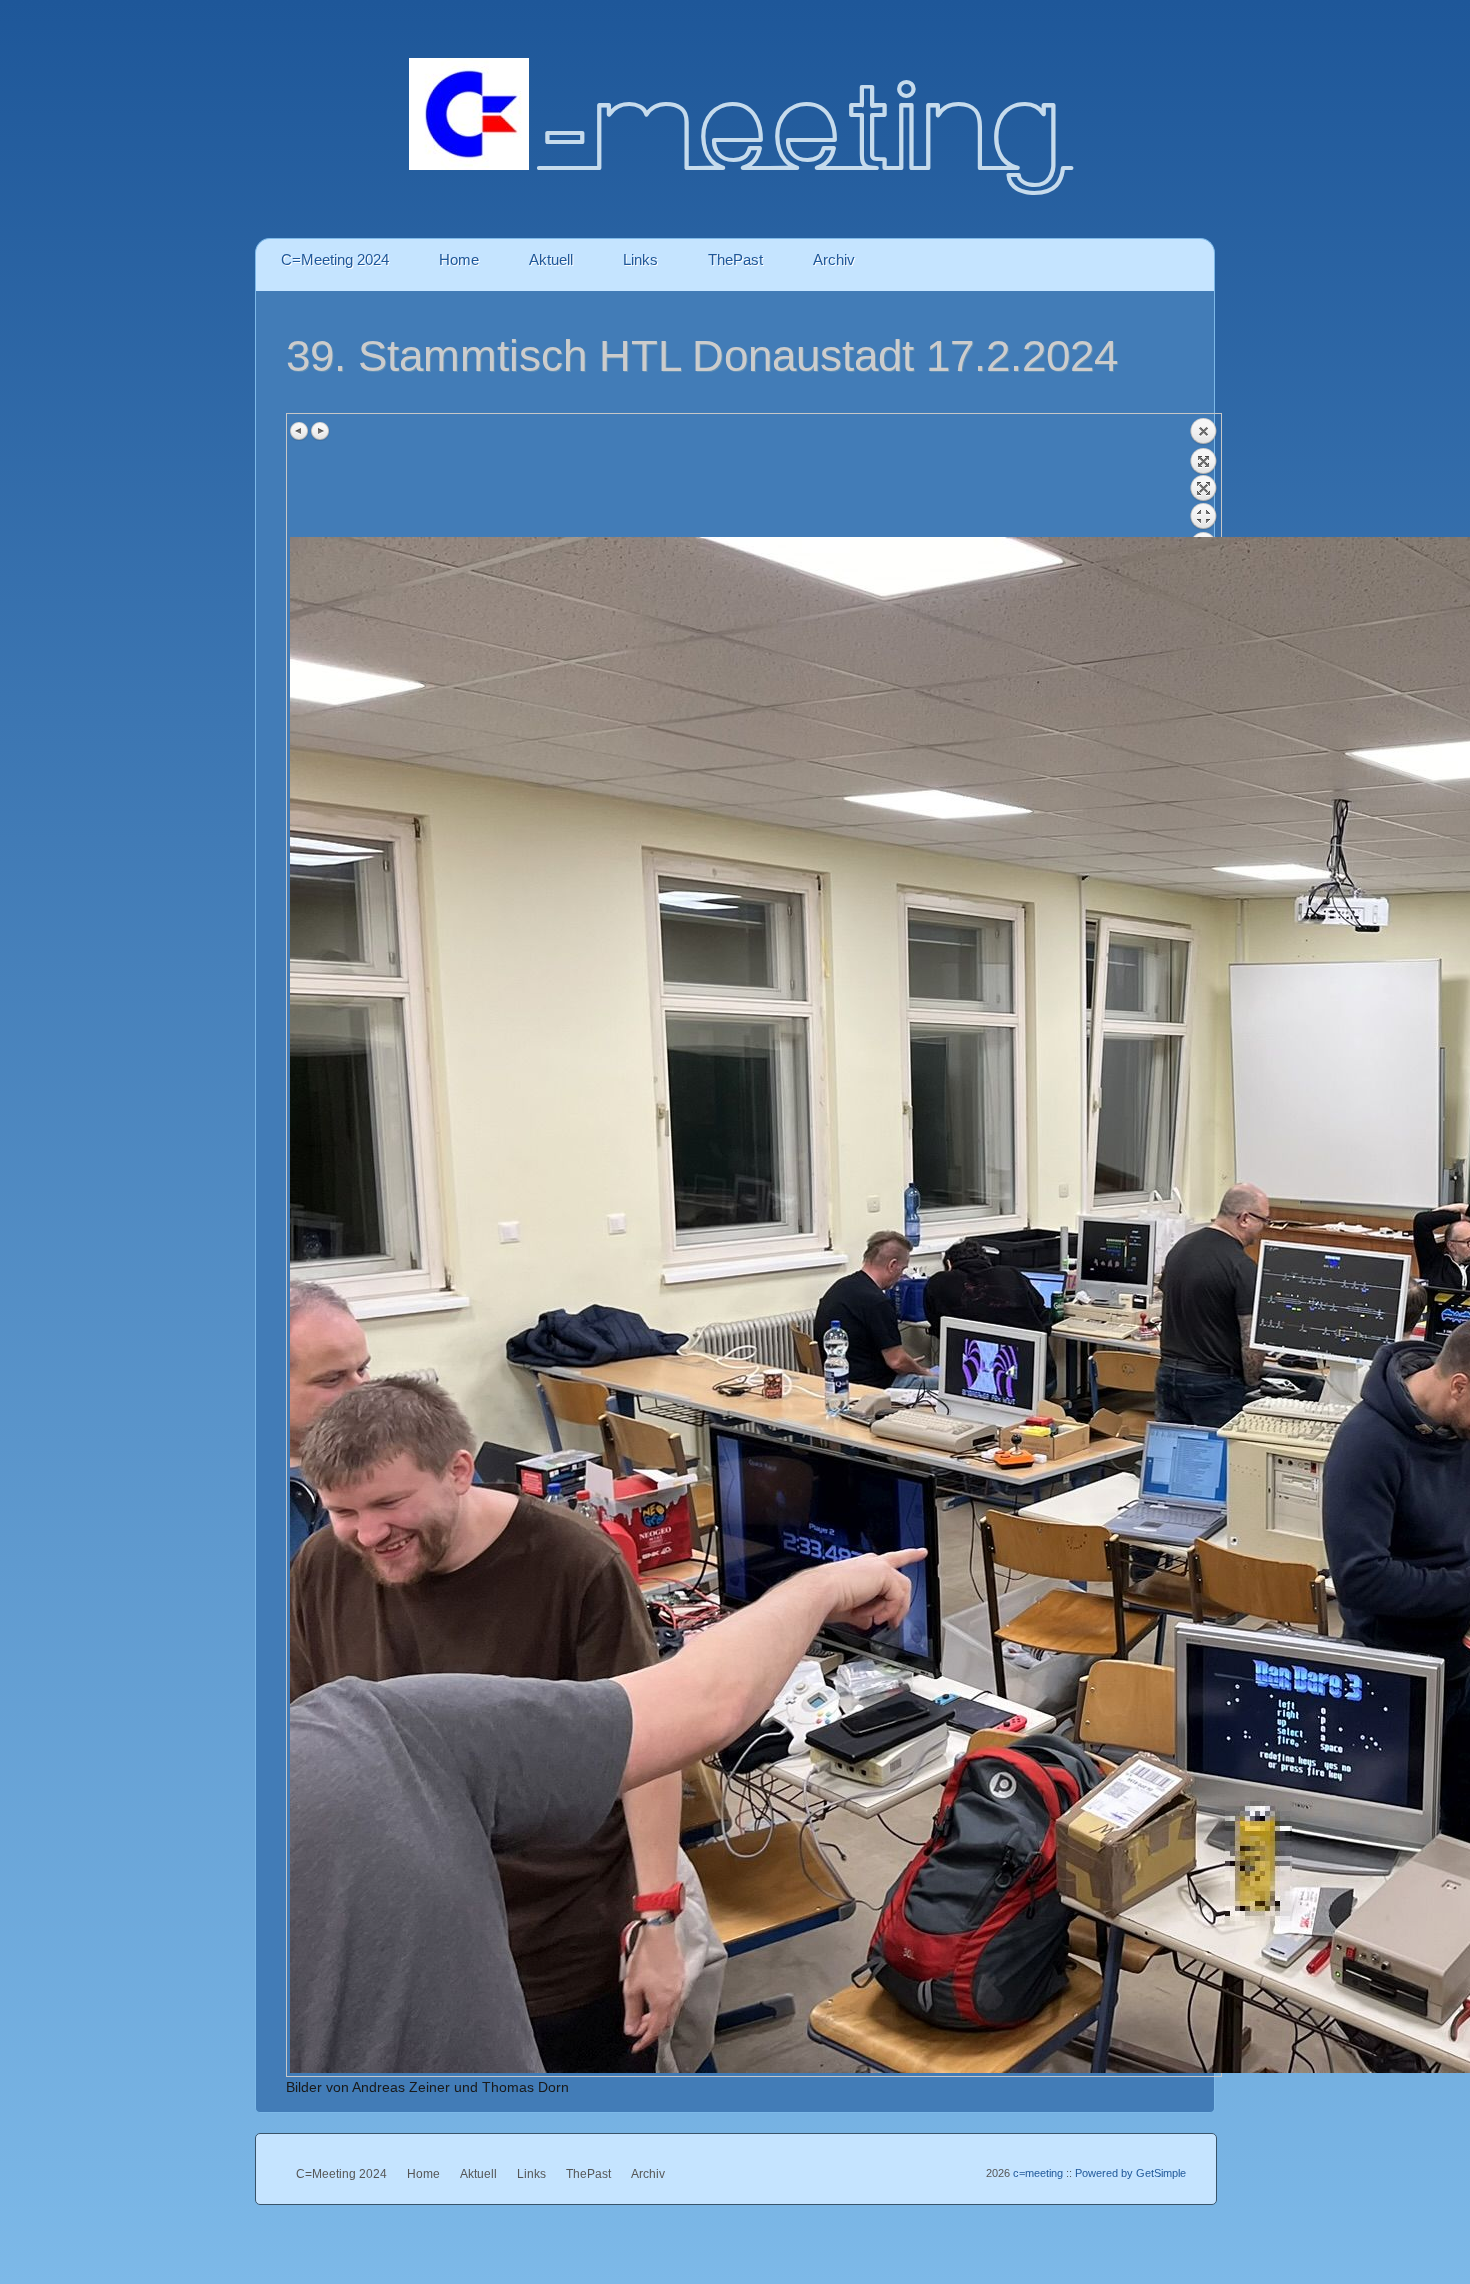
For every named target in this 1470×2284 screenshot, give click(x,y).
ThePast (735, 259)
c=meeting (1036, 2173)
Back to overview (1203, 477)
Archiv (834, 259)
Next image (320, 431)
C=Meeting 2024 (335, 259)
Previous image (300, 431)
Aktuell (551, 259)
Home (459, 259)
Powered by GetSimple (1130, 2173)
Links (640, 259)
